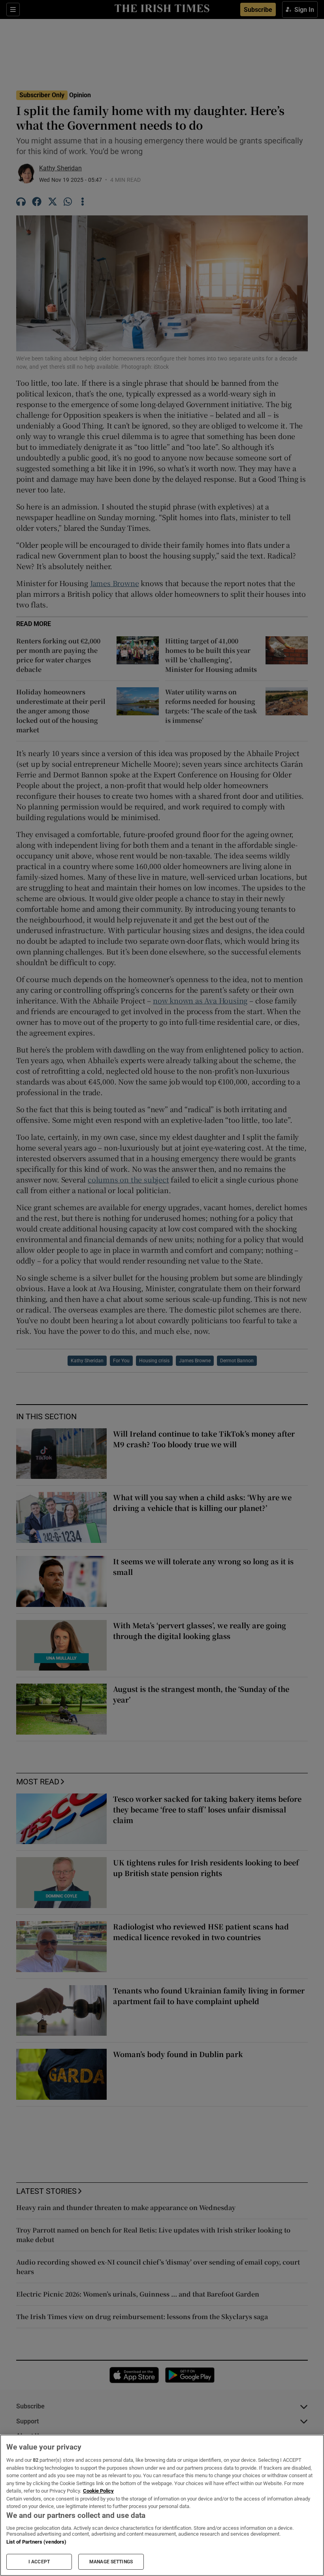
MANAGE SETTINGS (111, 2562)
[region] (162, 2505)
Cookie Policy (98, 2491)
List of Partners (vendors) (36, 2542)
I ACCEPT (39, 2562)
